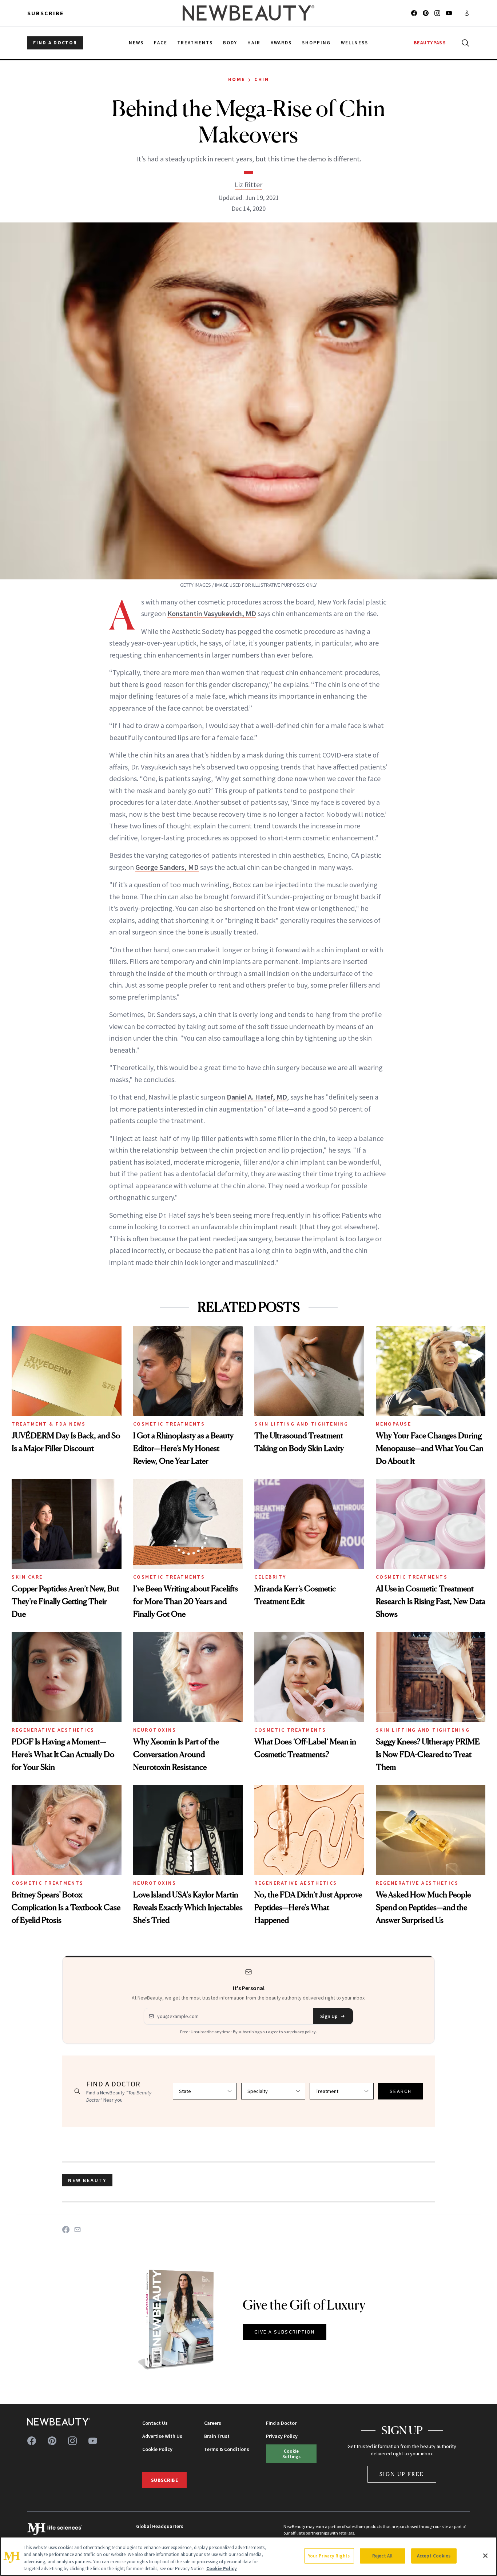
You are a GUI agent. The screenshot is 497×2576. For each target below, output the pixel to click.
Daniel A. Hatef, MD (257, 1097)
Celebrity (270, 1577)
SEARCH (401, 2091)
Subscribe (46, 13)
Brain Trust (217, 2436)
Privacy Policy (282, 2436)
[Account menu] (467, 13)
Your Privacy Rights (329, 2556)
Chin (262, 79)
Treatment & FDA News (49, 1424)
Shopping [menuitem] (316, 43)
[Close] (485, 2556)
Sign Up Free (402, 2474)
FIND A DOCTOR (55, 43)
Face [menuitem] (161, 43)
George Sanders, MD (167, 867)
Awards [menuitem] (281, 43)
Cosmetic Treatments (169, 1424)
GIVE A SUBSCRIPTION (285, 2332)
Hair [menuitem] (254, 43)
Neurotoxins (155, 1730)
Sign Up (329, 2016)
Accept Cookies (434, 2556)
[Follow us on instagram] (437, 13)
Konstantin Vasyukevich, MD (212, 613)
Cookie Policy (157, 2449)
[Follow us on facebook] (414, 13)
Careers (213, 2423)
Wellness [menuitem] (355, 43)
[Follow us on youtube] (449, 13)
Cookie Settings (291, 2454)
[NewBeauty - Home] (249, 13)
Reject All (382, 2556)
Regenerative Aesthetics (53, 1730)
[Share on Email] (77, 2230)
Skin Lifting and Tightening (301, 1424)
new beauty (87, 2180)
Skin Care (27, 1577)
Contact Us (155, 2423)
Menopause (394, 1424)
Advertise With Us (162, 2436)
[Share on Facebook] (66, 2230)
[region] (249, 2556)
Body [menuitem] (230, 43)
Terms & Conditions (227, 2449)
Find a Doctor (281, 2423)
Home (237, 79)
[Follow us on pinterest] (426, 13)
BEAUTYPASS (430, 43)
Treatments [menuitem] (195, 43)
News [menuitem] (136, 43)
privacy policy (303, 2032)
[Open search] (464, 43)
